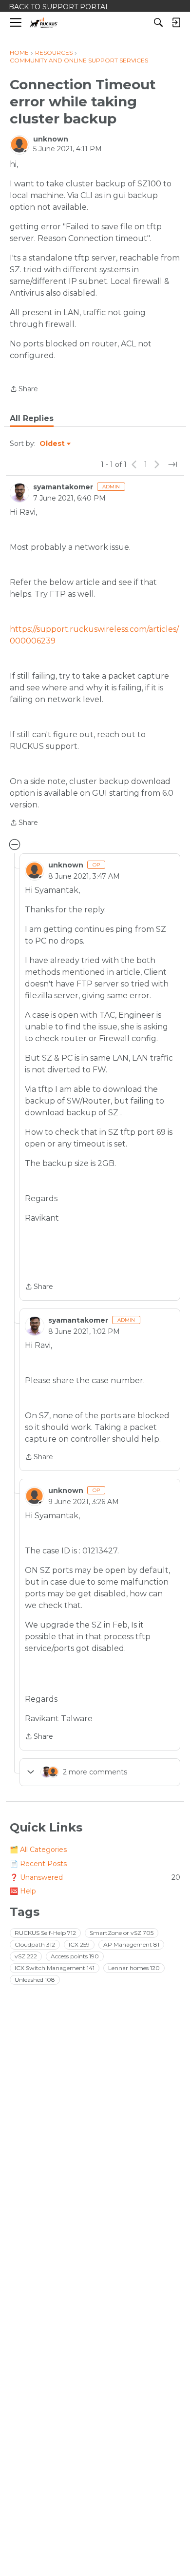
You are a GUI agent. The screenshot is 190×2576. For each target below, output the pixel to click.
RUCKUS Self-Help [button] (45, 1933)
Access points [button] (75, 1956)
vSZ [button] (26, 1956)
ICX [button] (79, 1944)
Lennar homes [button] (134, 1968)
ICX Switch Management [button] (55, 1968)
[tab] (32, 419)
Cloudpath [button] (35, 1944)
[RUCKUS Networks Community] (44, 23)
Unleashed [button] (35, 1980)
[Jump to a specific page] (172, 464)
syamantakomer (63, 487)
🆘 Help (23, 1891)
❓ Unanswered (95, 1877)
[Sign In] (176, 22)
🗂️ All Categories (38, 1850)
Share (24, 390)
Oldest (53, 444)
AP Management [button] (131, 1944)
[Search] (158, 22)
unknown (51, 139)
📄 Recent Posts (38, 1864)
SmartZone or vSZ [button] (122, 1933)
